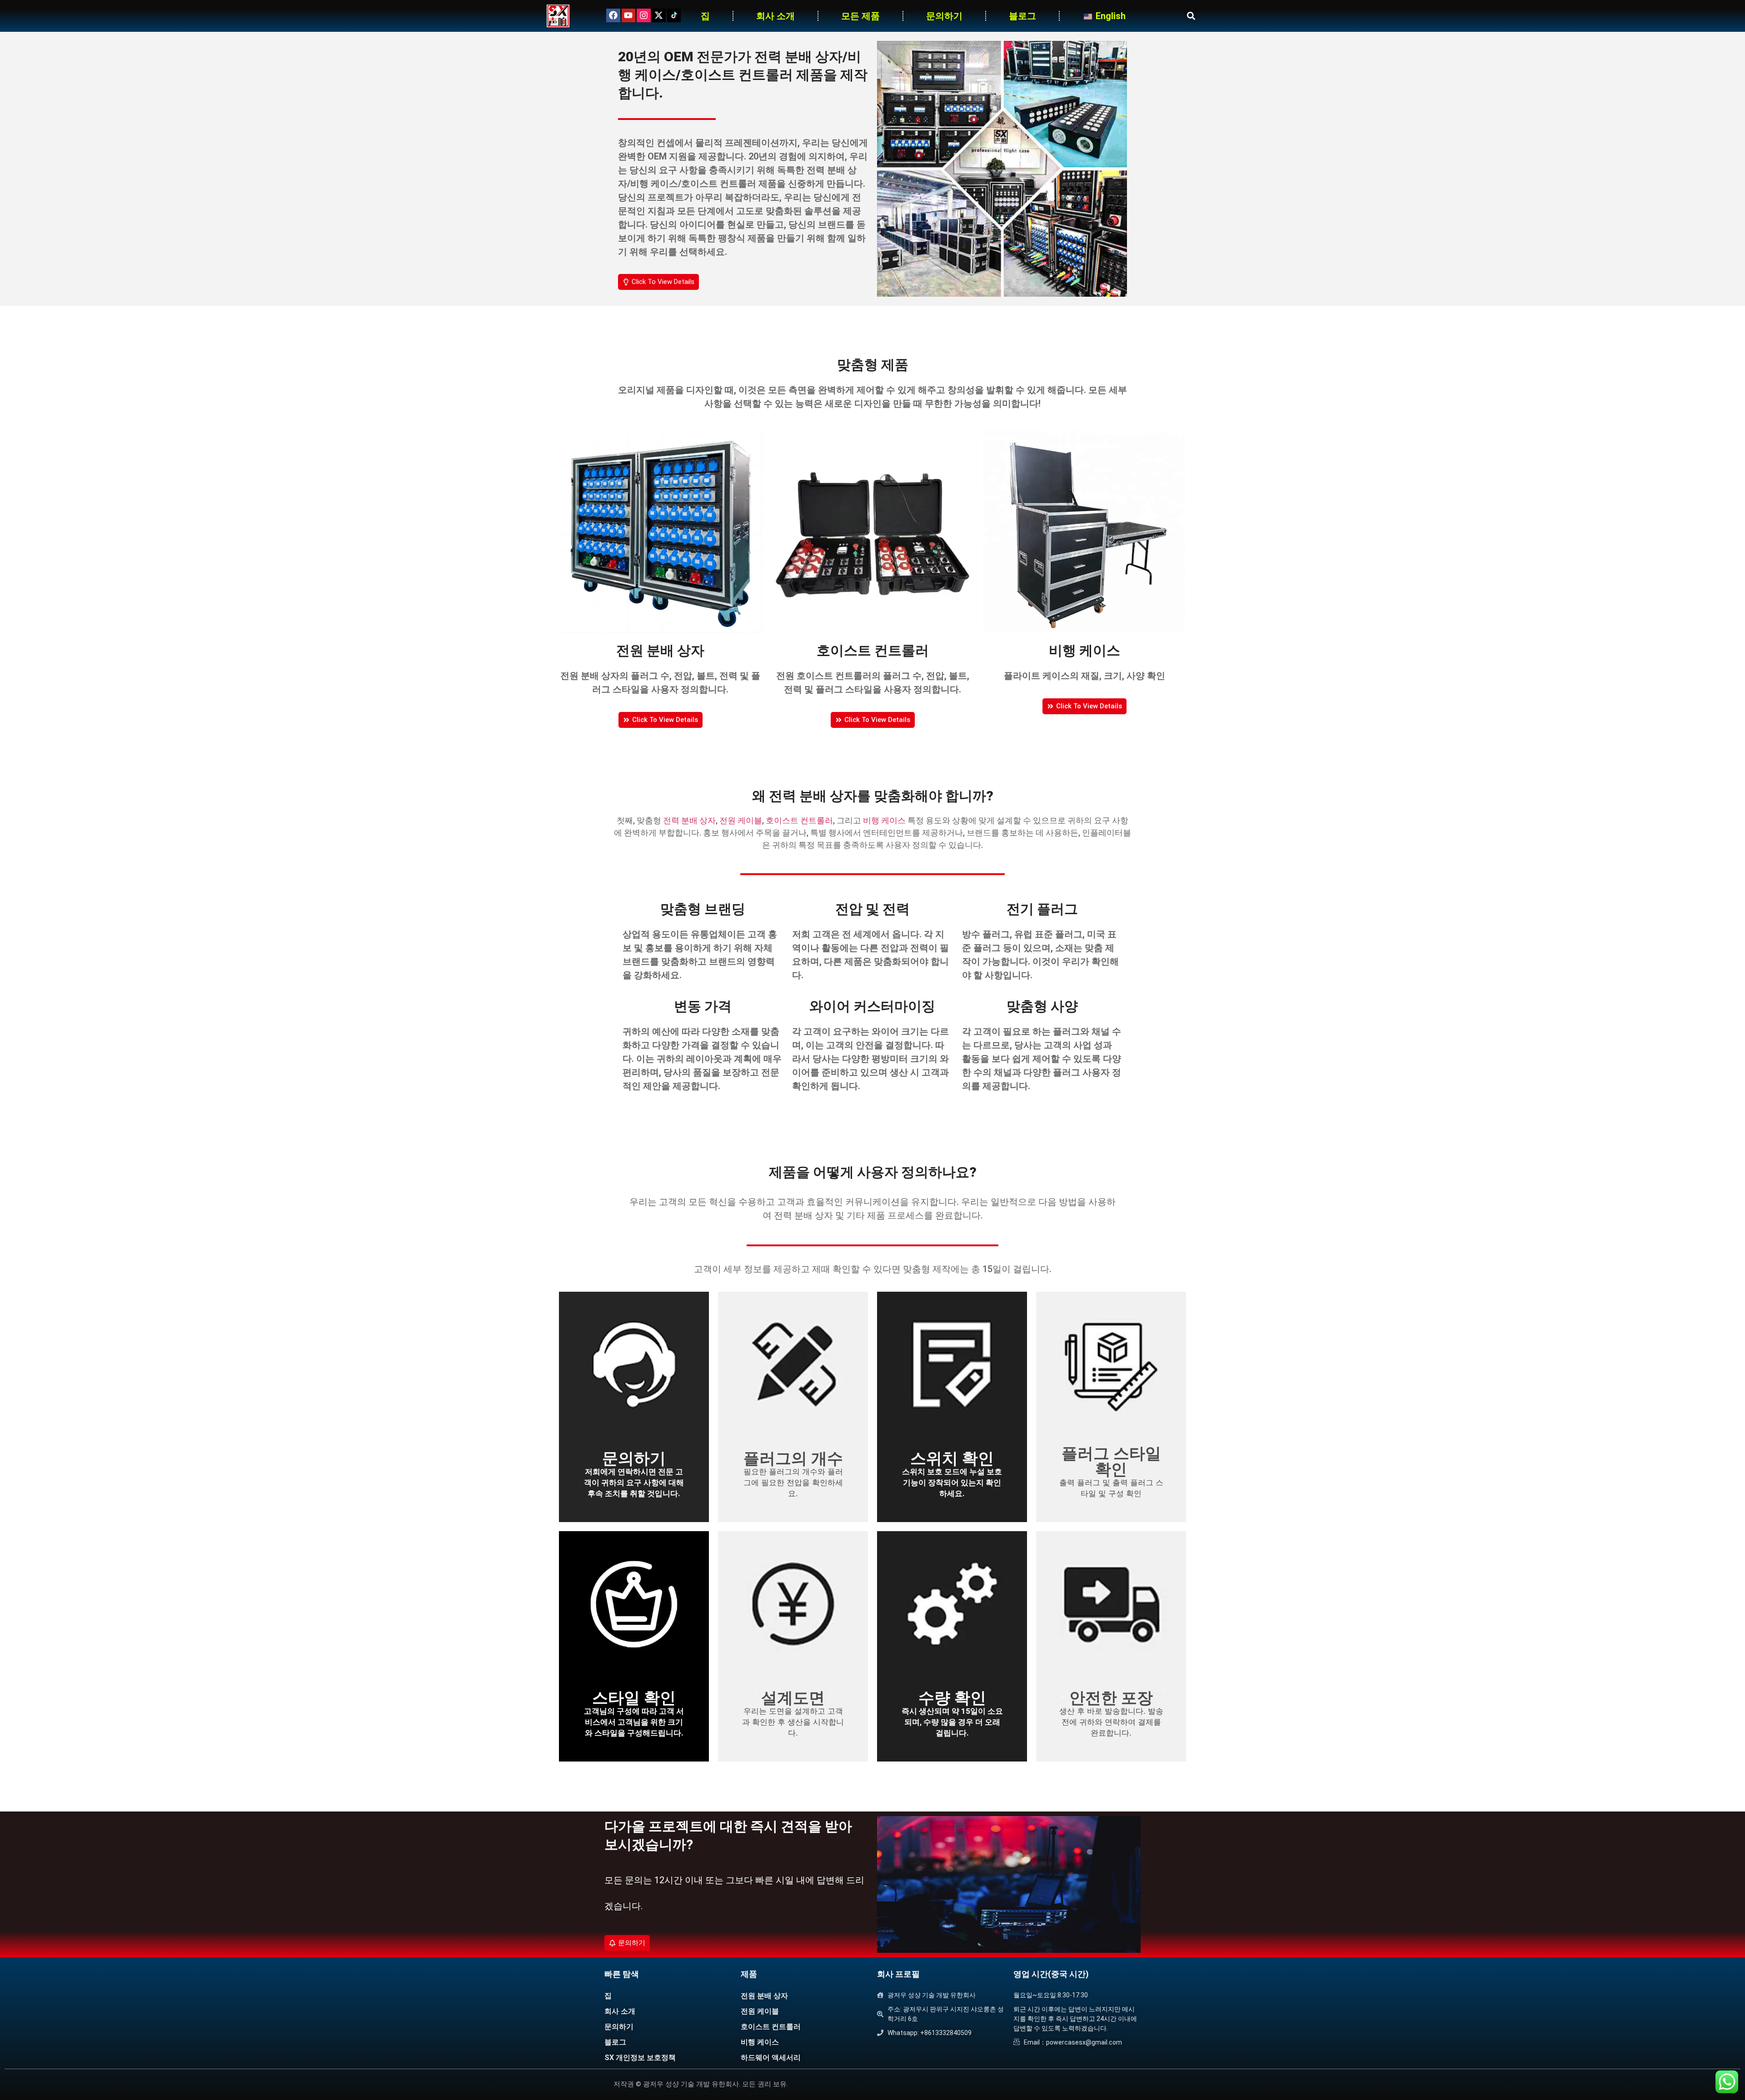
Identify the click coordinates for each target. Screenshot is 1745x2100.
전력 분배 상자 (689, 820)
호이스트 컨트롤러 (799, 820)
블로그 (1022, 16)
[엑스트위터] (659, 15)
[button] (1191, 16)
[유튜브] (628, 15)
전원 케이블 (741, 820)
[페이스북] (613, 15)
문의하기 (944, 16)
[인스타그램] (643, 15)
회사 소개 (775, 16)
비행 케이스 (884, 820)
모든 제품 (860, 16)
